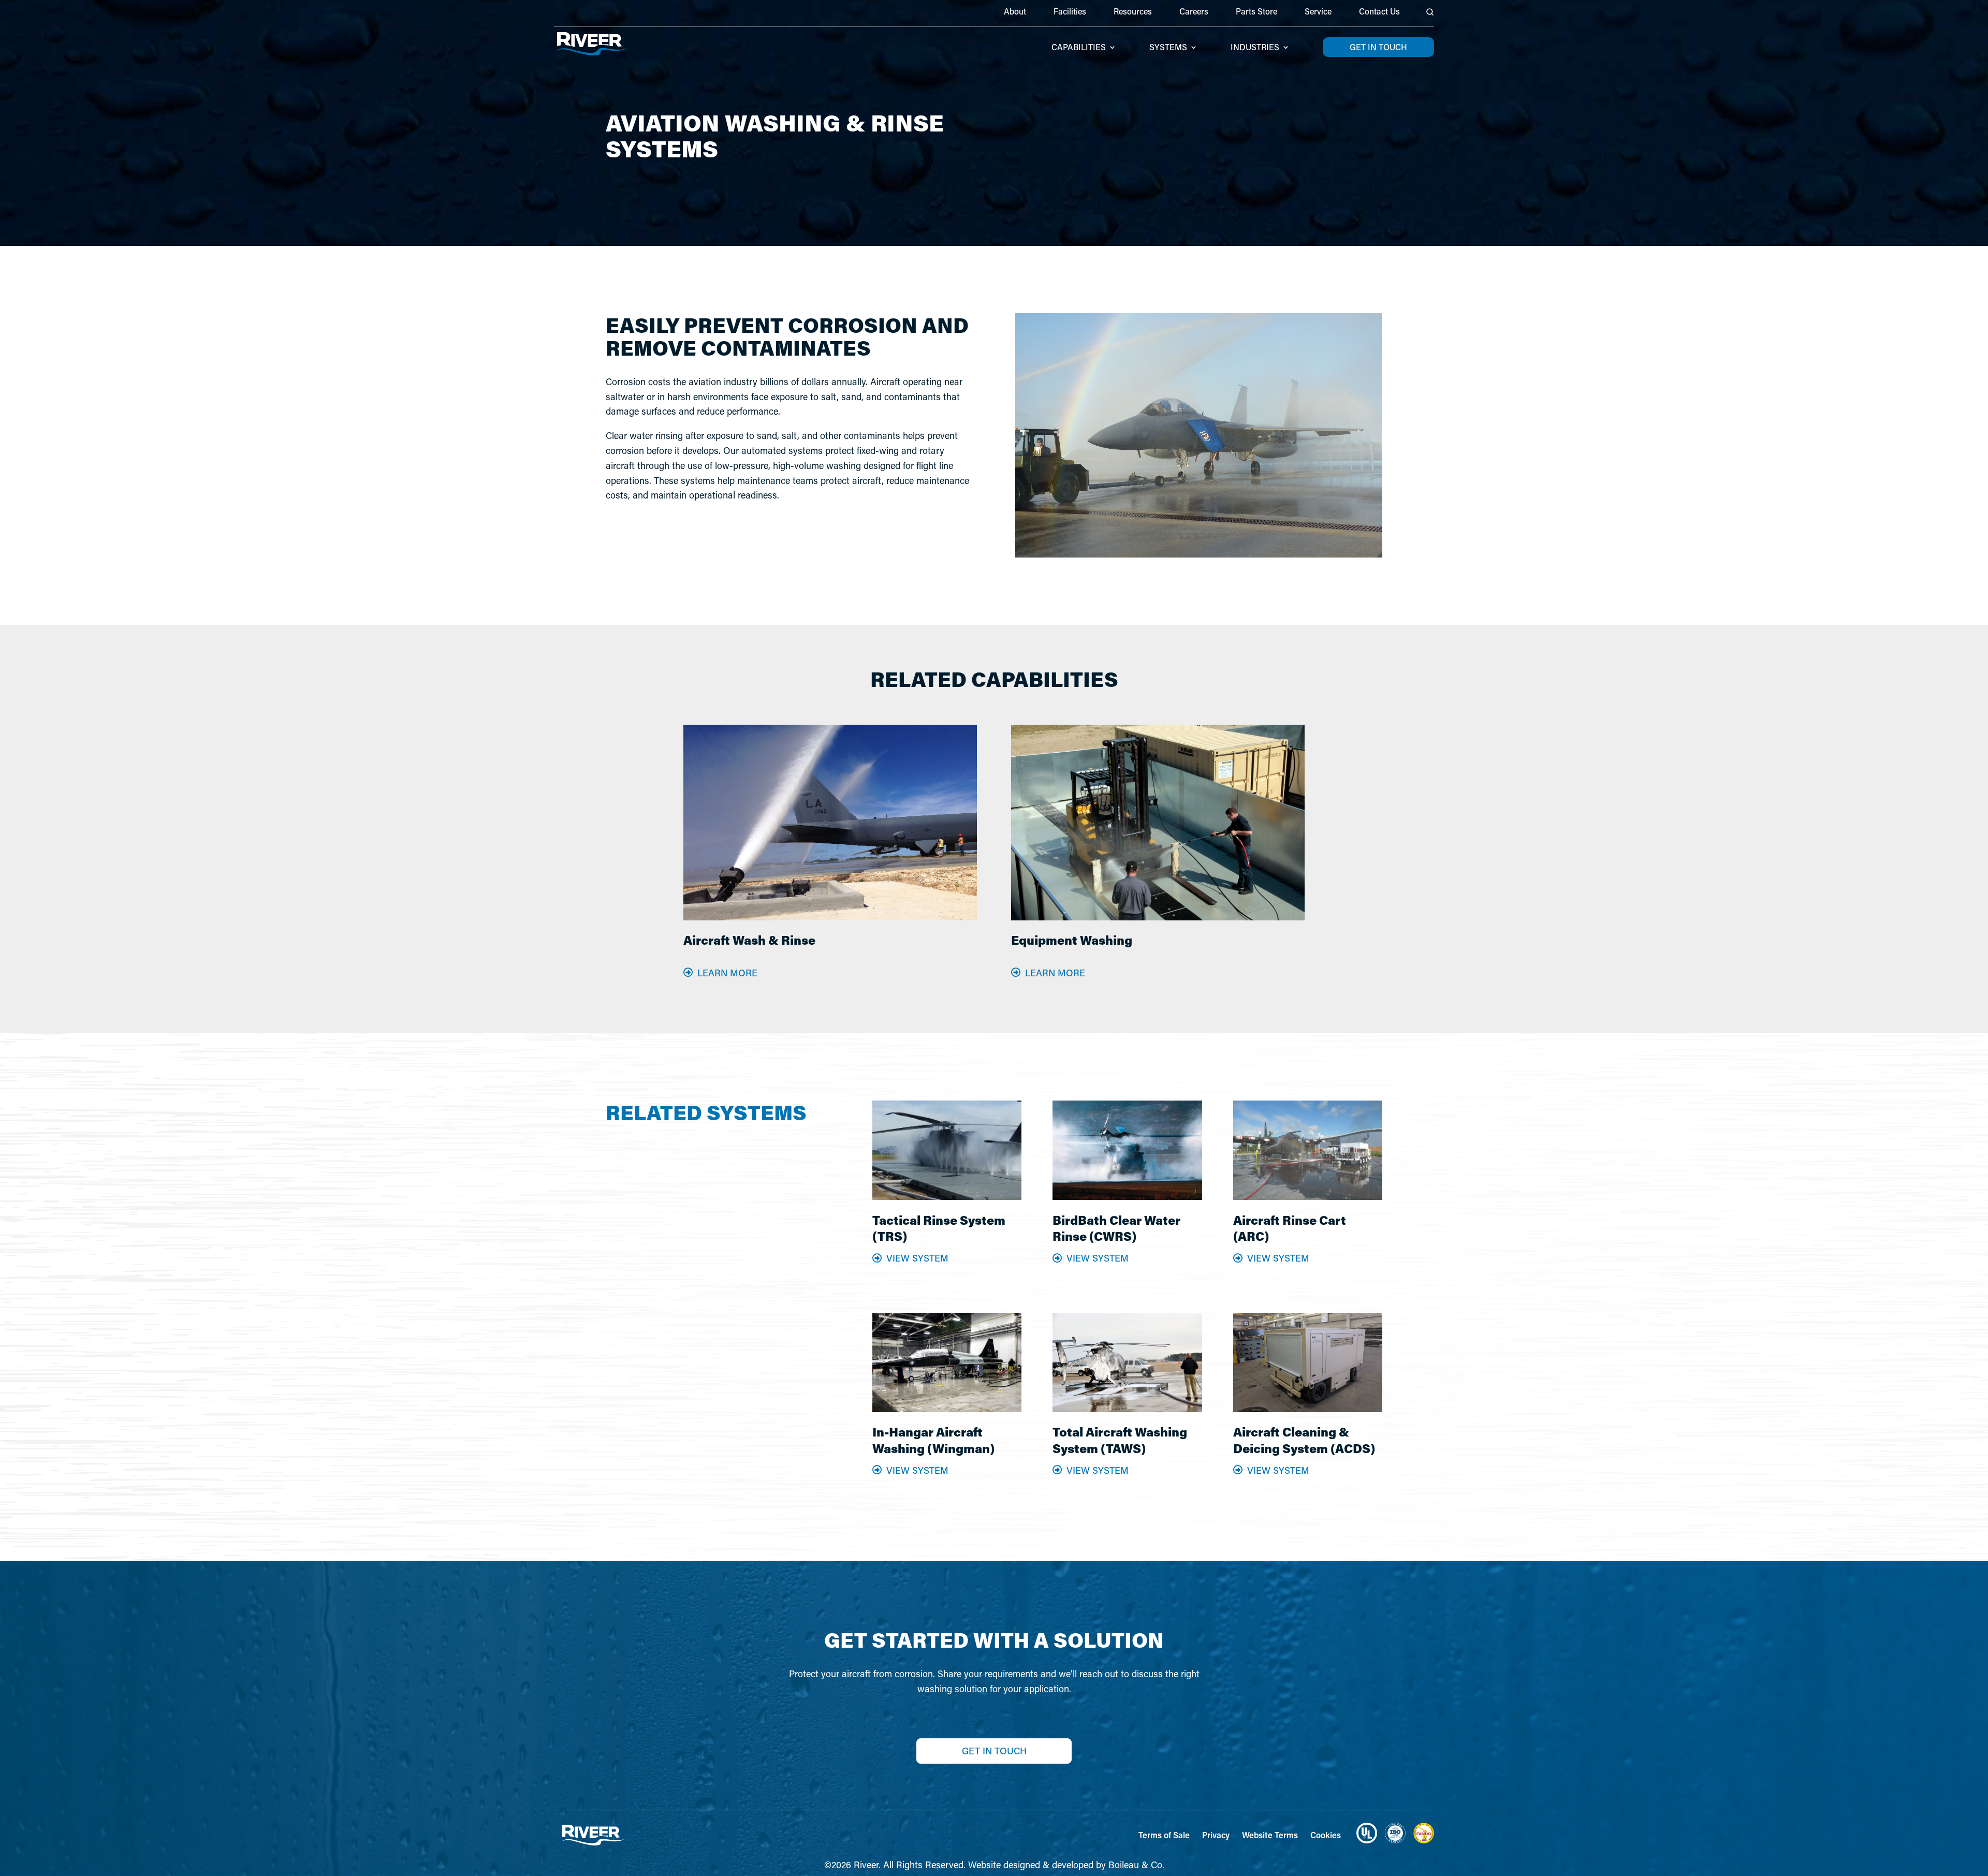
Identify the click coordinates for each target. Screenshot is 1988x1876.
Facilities (1070, 12)
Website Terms (1270, 1835)
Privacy (1216, 1835)
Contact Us (1379, 12)
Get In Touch (994, 1751)
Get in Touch (1378, 47)
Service (1318, 12)
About (1015, 12)
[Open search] (1430, 12)
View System (917, 1258)
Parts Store (1256, 12)
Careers (1194, 12)
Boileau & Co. (1136, 1865)
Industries (1255, 48)
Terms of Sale (1164, 1835)
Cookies (1326, 1835)
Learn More (727, 973)
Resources (1133, 12)
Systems (1168, 48)
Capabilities (1079, 48)
